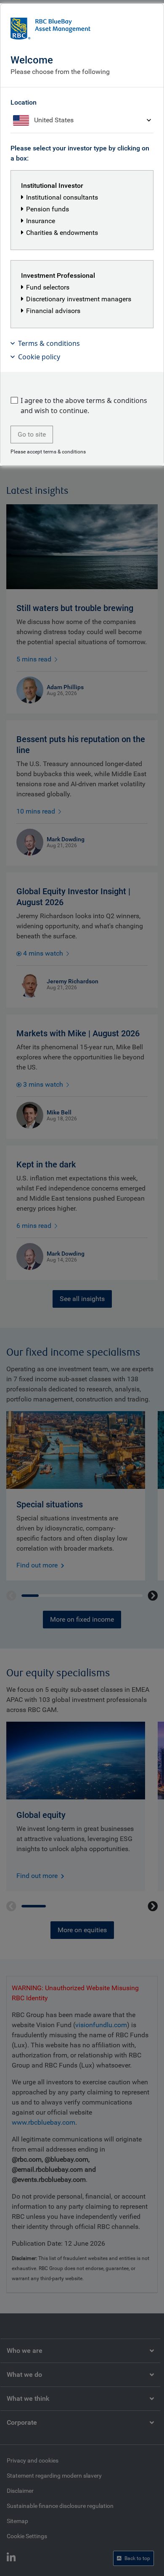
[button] (82, 343)
